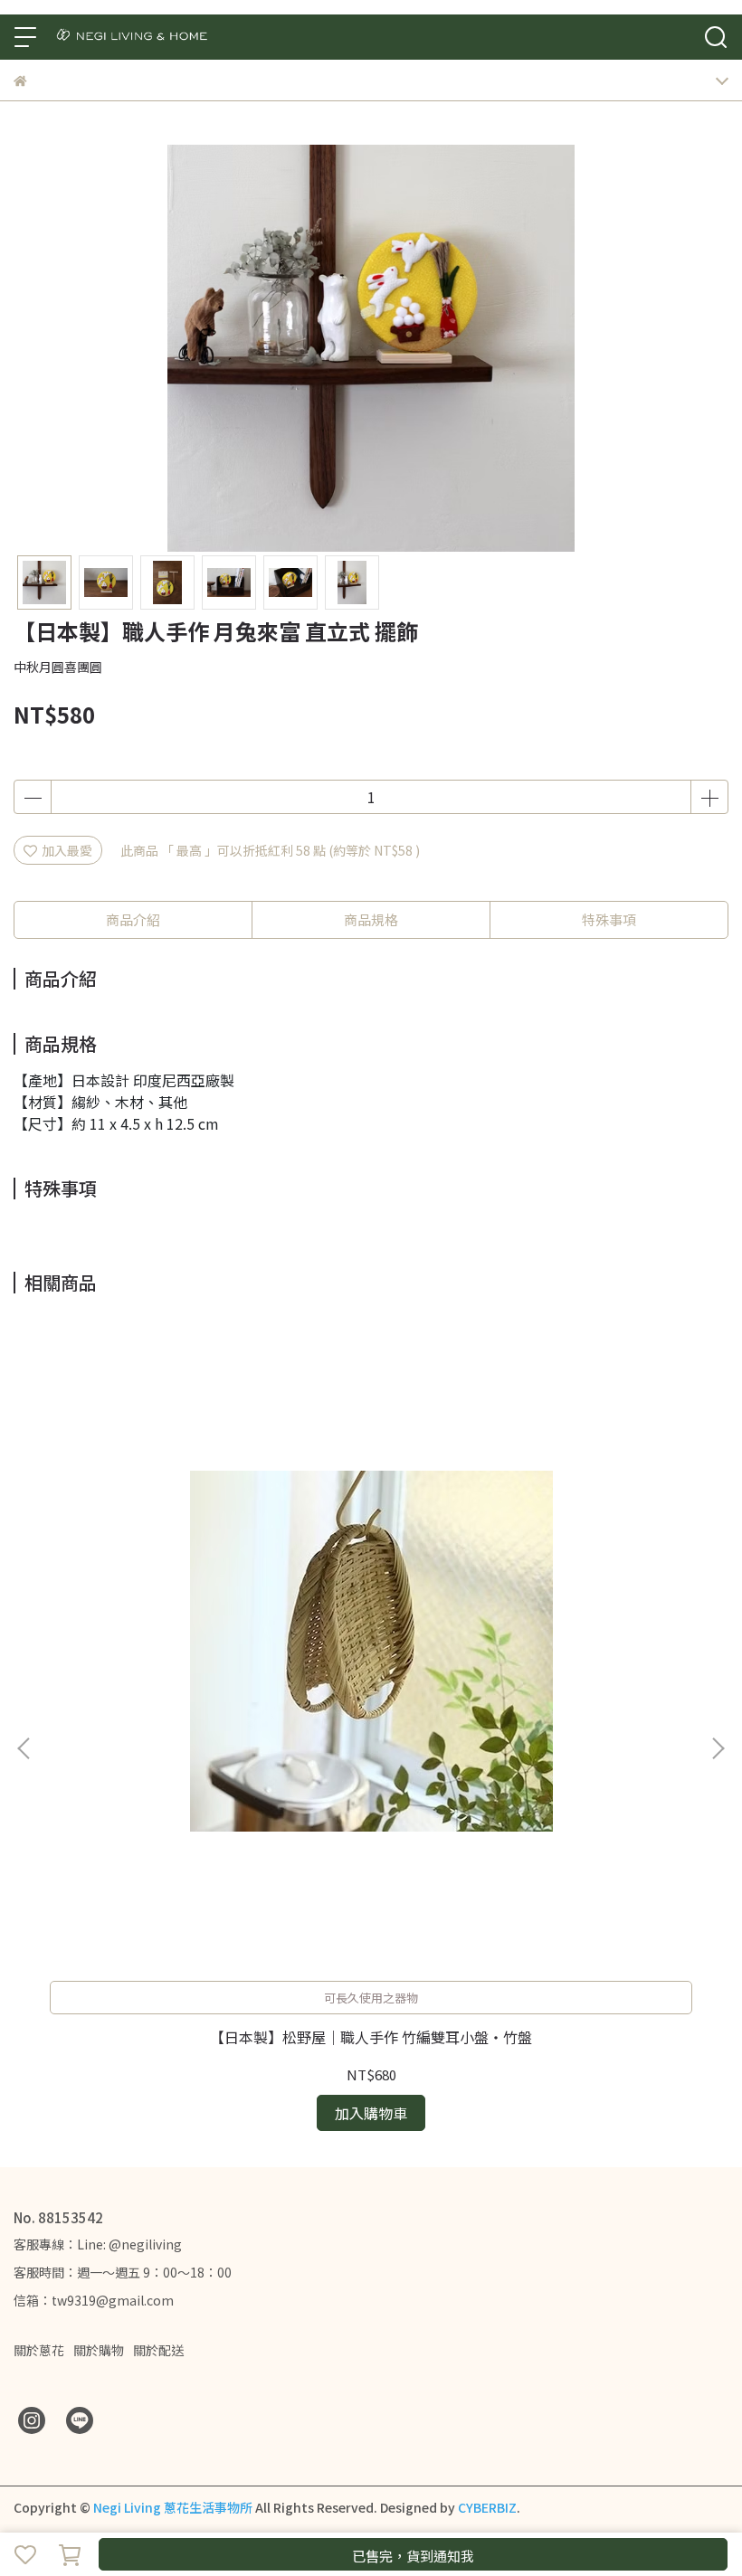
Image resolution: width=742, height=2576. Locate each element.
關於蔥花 (39, 2350)
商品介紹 (133, 919)
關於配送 (158, 2350)
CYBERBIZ (487, 2507)
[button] (718, 1748)
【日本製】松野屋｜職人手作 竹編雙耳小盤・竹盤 (371, 2037)
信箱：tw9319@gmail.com (94, 2300)
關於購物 (99, 2350)
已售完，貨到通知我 (413, 2556)
